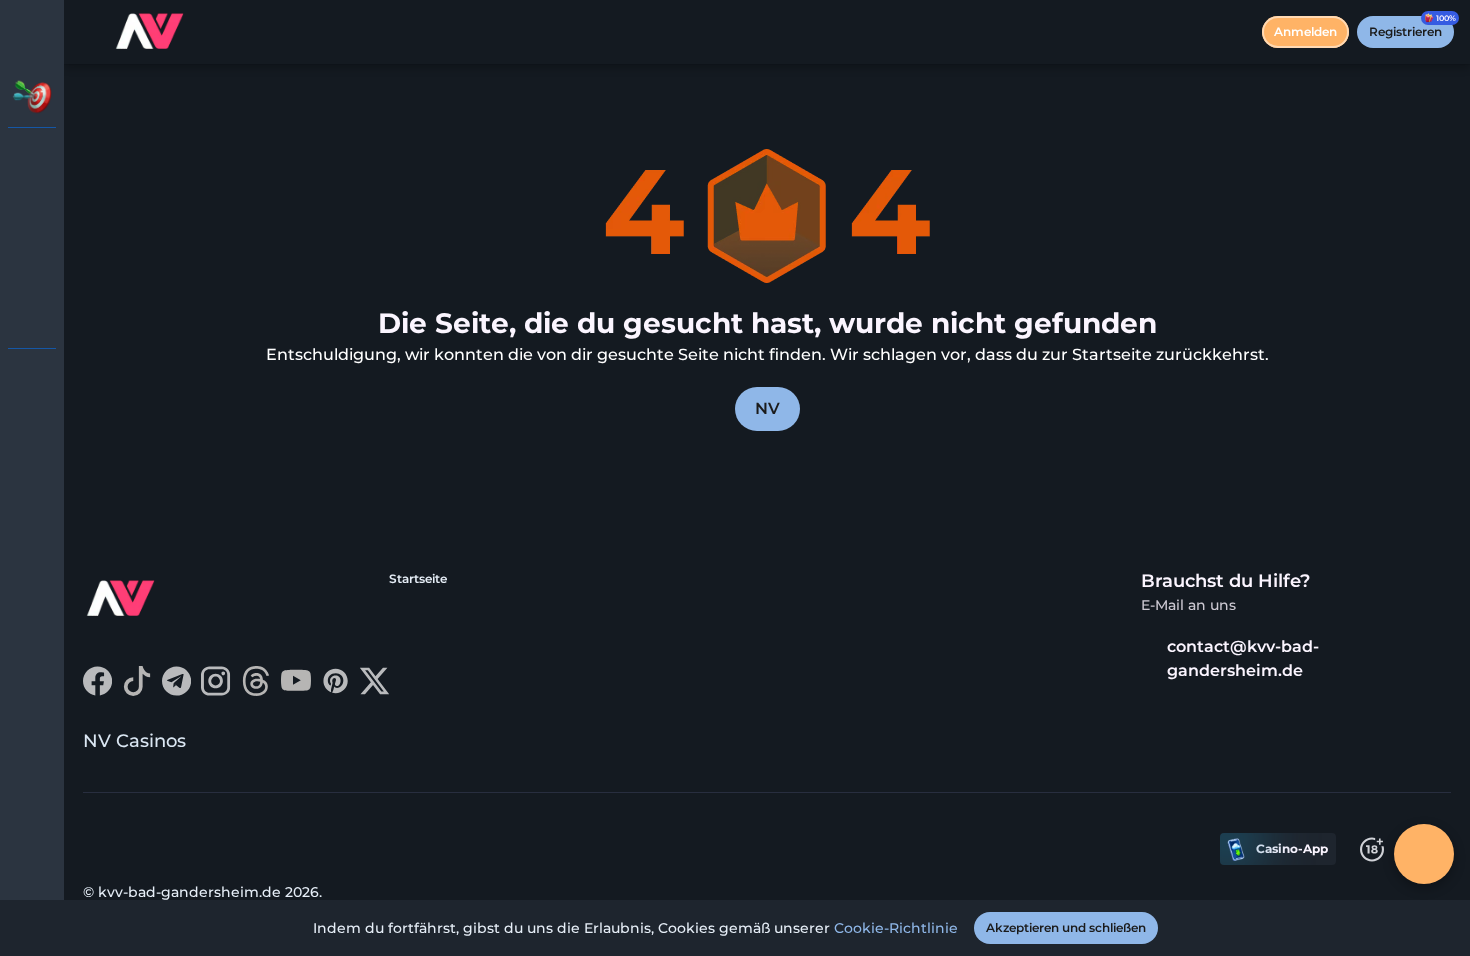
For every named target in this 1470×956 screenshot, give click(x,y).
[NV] (32, 160)
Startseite (418, 578)
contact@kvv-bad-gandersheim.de (1243, 658)
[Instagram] (215, 690)
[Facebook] (97, 690)
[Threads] (256, 690)
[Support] (32, 380)
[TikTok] (137, 690)
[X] (374, 690)
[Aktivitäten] (32, 96)
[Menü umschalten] (32, 32)
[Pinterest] (335, 690)
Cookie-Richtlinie (896, 928)
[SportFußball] (32, 264)
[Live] (32, 212)
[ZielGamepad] (32, 316)
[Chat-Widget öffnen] (1424, 854)
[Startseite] (151, 32)
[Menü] (92, 32)
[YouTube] (296, 690)
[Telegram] (176, 690)
